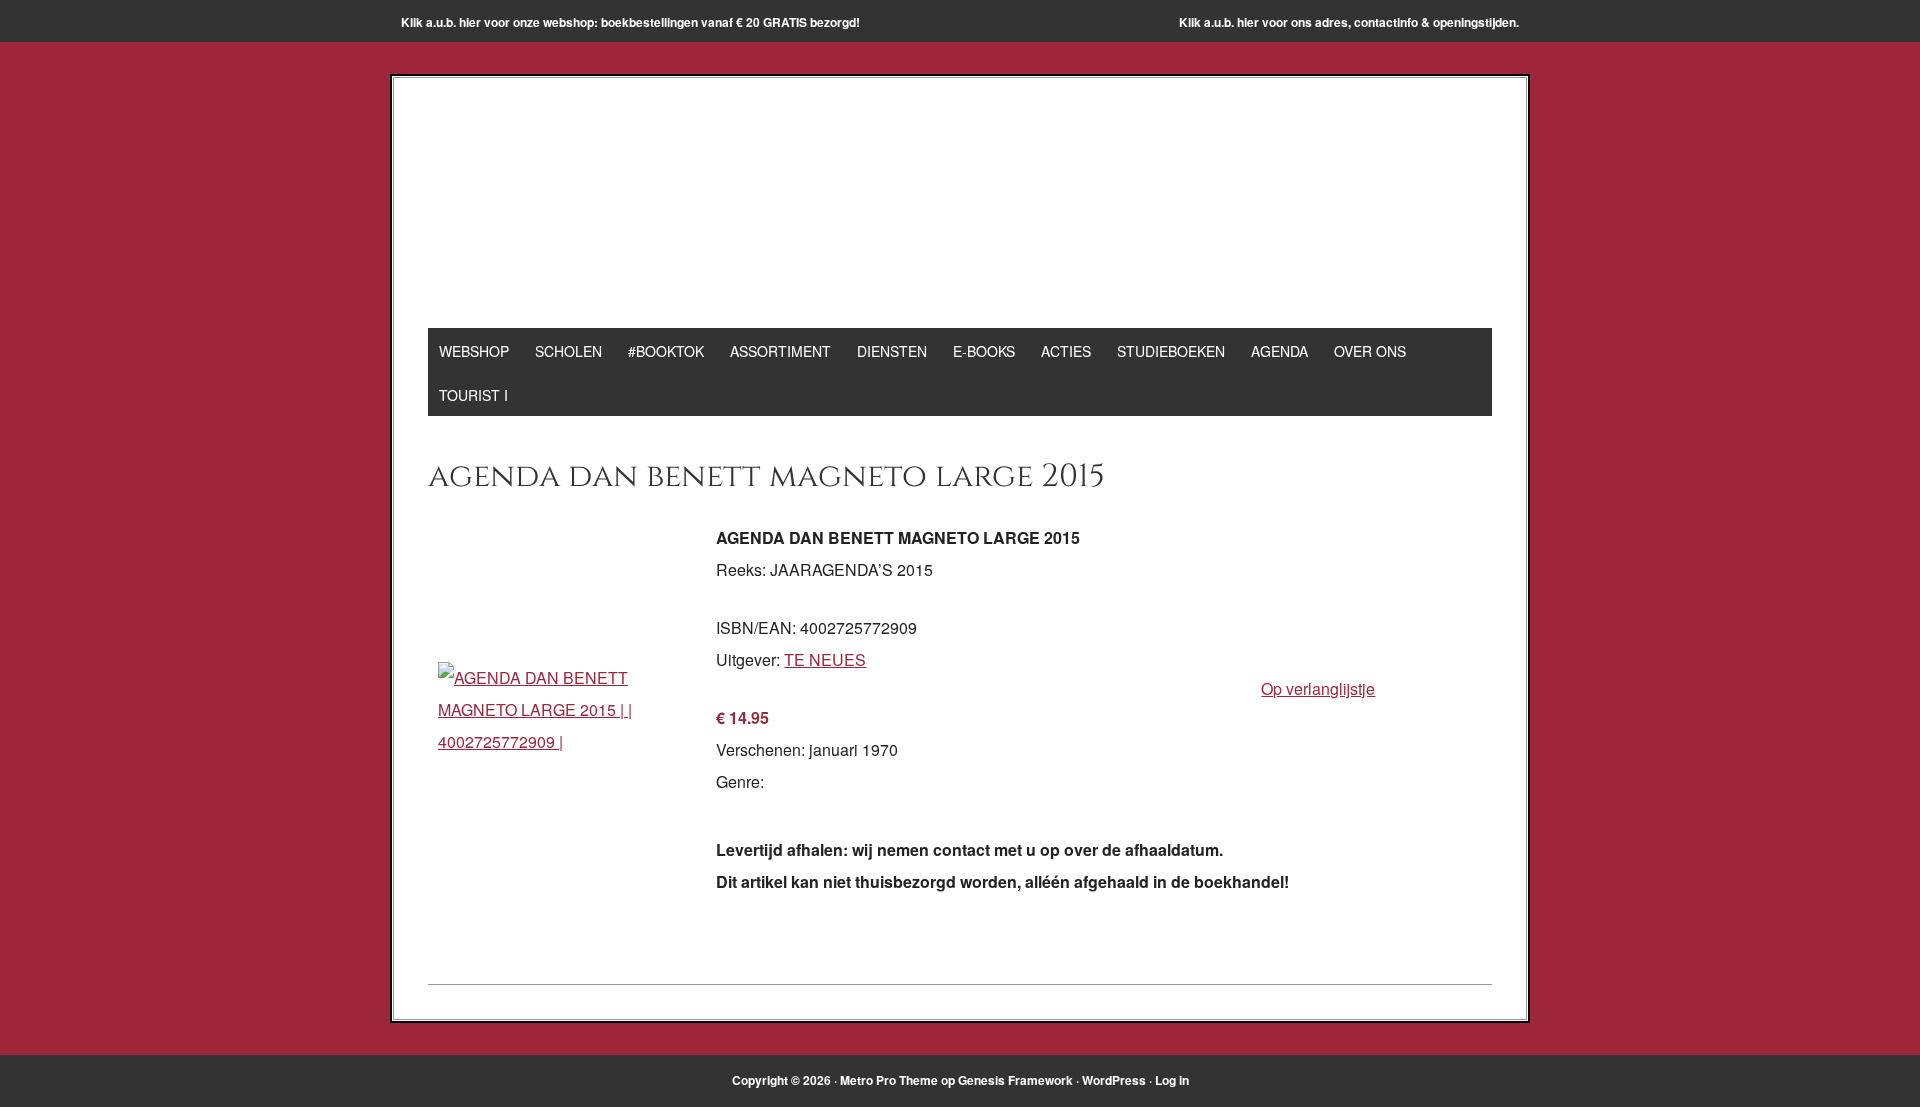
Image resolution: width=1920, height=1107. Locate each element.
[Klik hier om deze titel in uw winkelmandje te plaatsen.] (572, 741)
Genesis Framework (1015, 1080)
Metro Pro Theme (889, 1080)
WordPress (1114, 1080)
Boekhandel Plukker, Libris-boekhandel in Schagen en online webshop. (960, 212)
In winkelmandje (1321, 630)
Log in (1172, 1080)
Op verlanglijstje (1318, 688)
